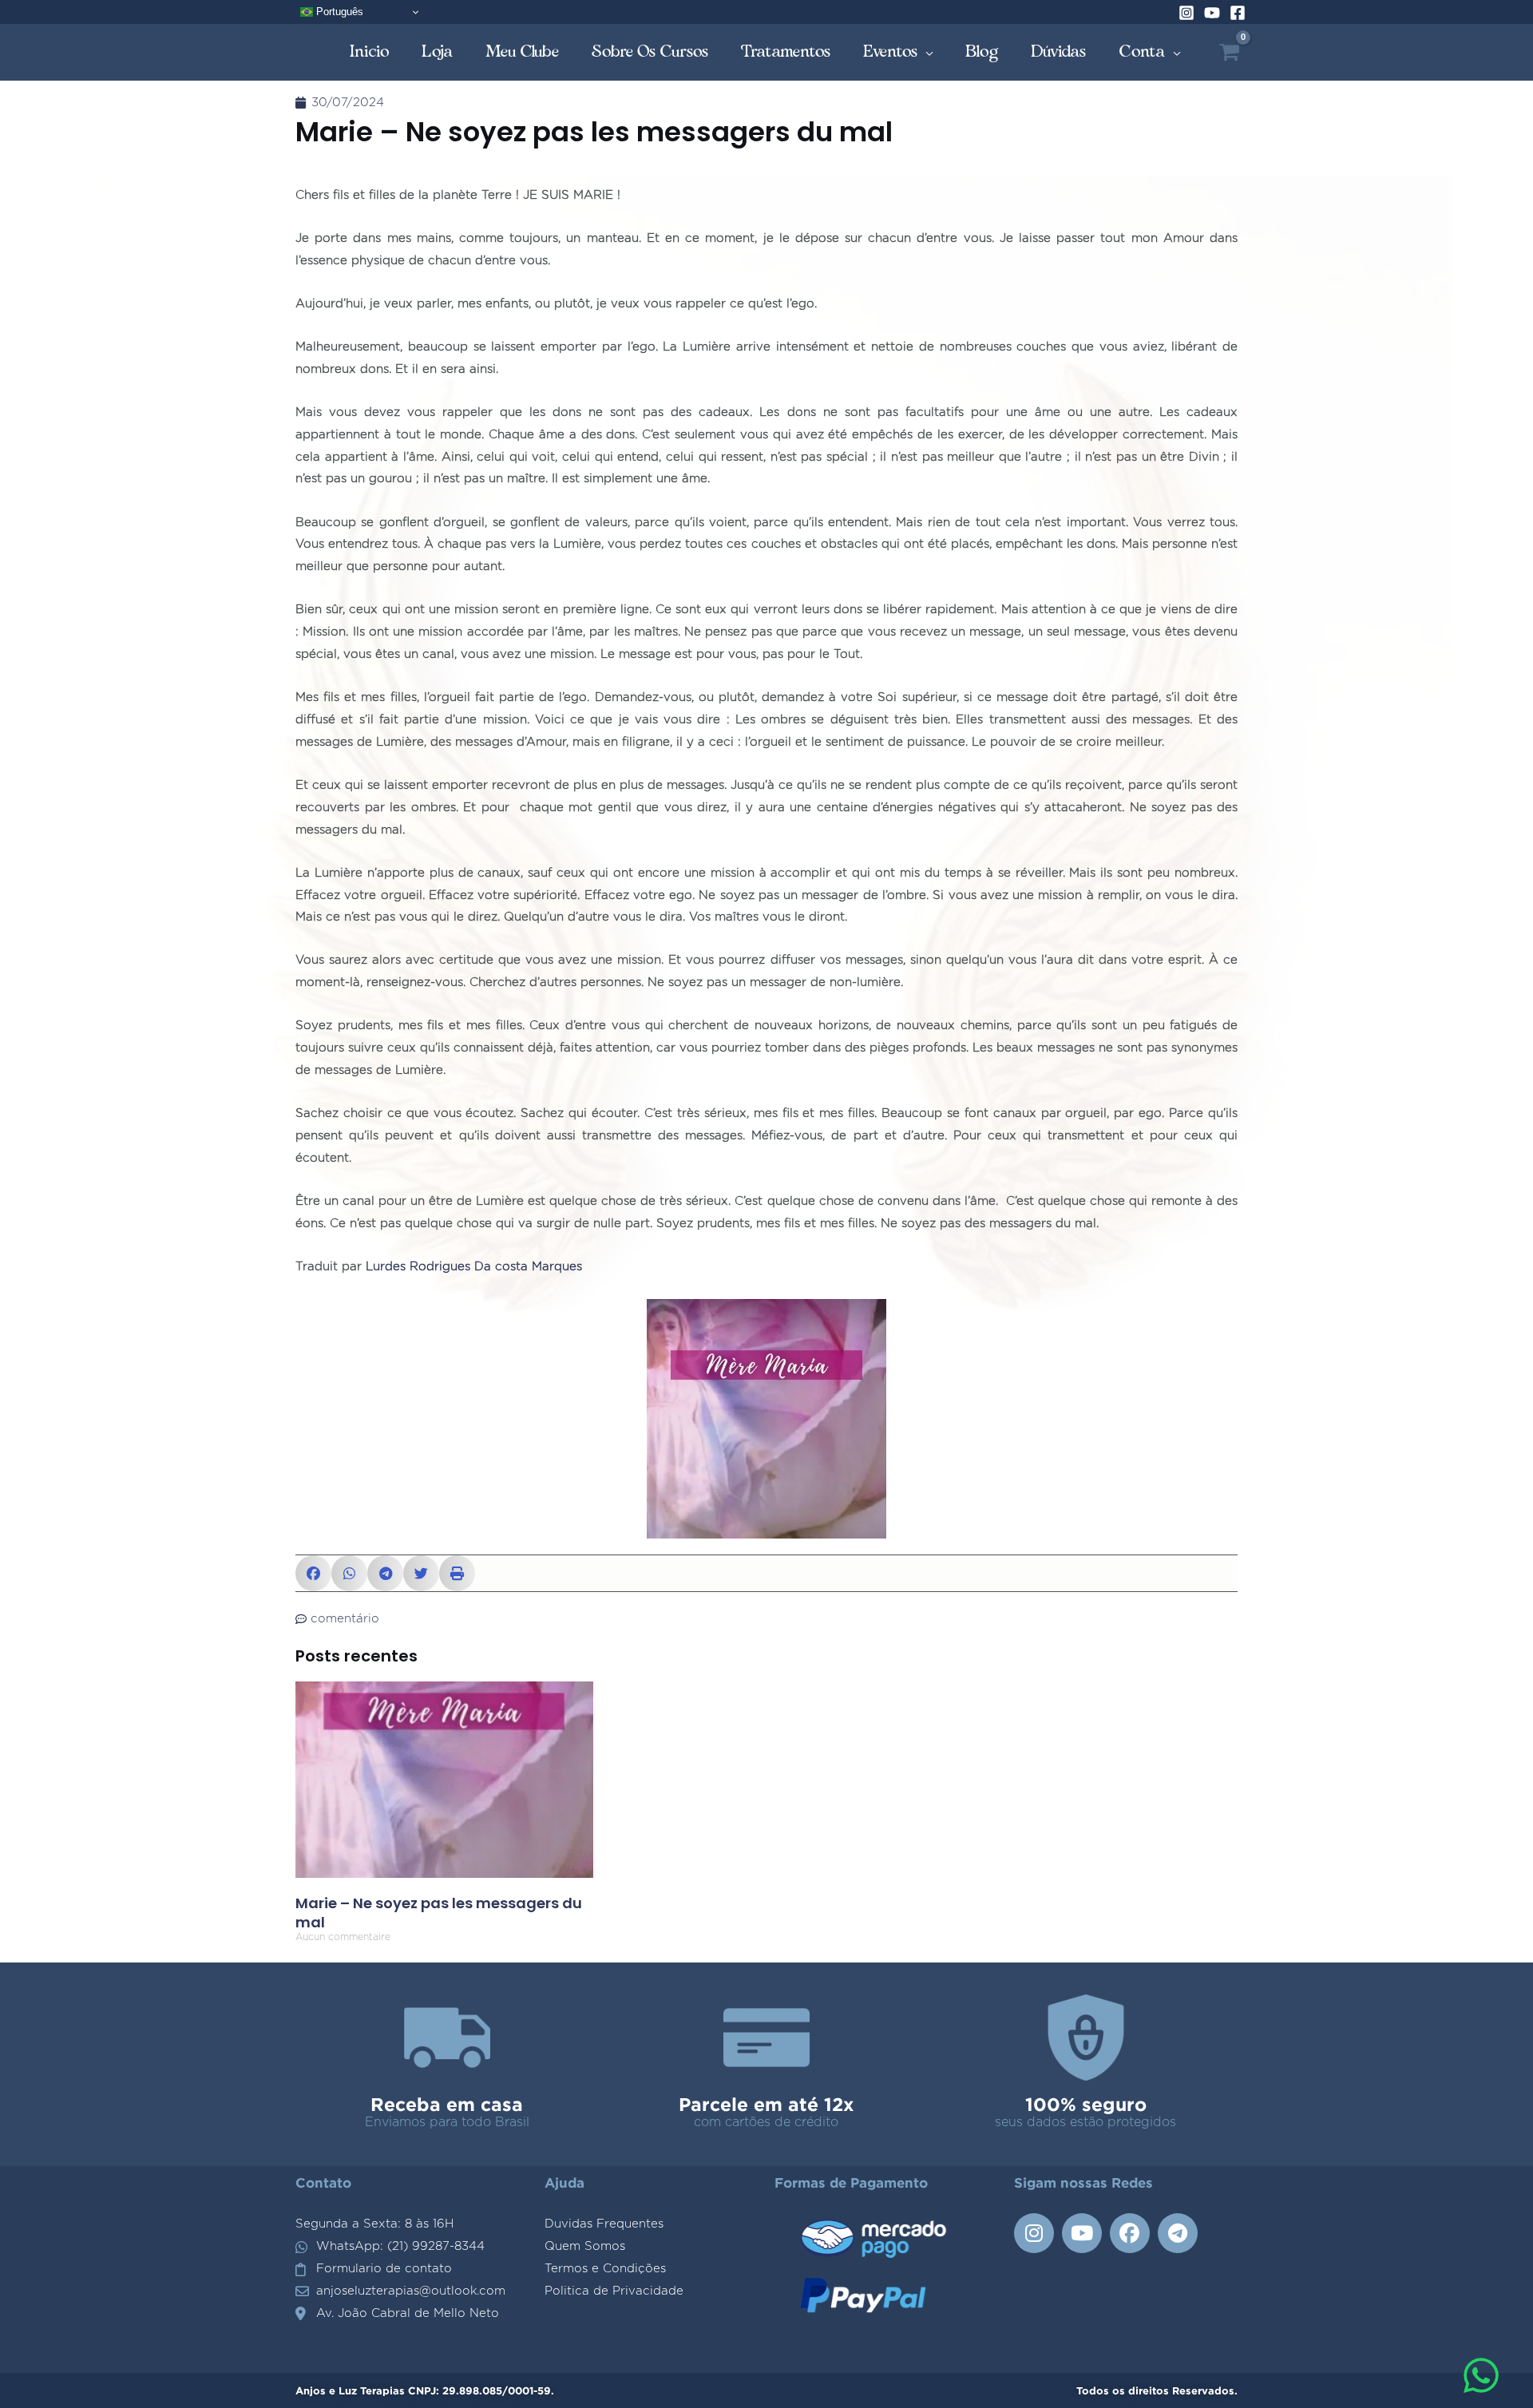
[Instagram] (1186, 13)
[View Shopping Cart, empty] (1229, 52)
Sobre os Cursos (650, 51)
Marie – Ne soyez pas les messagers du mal (439, 1912)
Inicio (370, 51)
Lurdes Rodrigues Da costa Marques (474, 1267)
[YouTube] (1212, 13)
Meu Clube (523, 51)
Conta (1142, 51)
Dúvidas (1059, 51)
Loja (438, 51)
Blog (982, 51)
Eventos (891, 51)
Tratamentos (786, 51)
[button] (313, 1573)
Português (338, 12)
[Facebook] (1238, 13)
